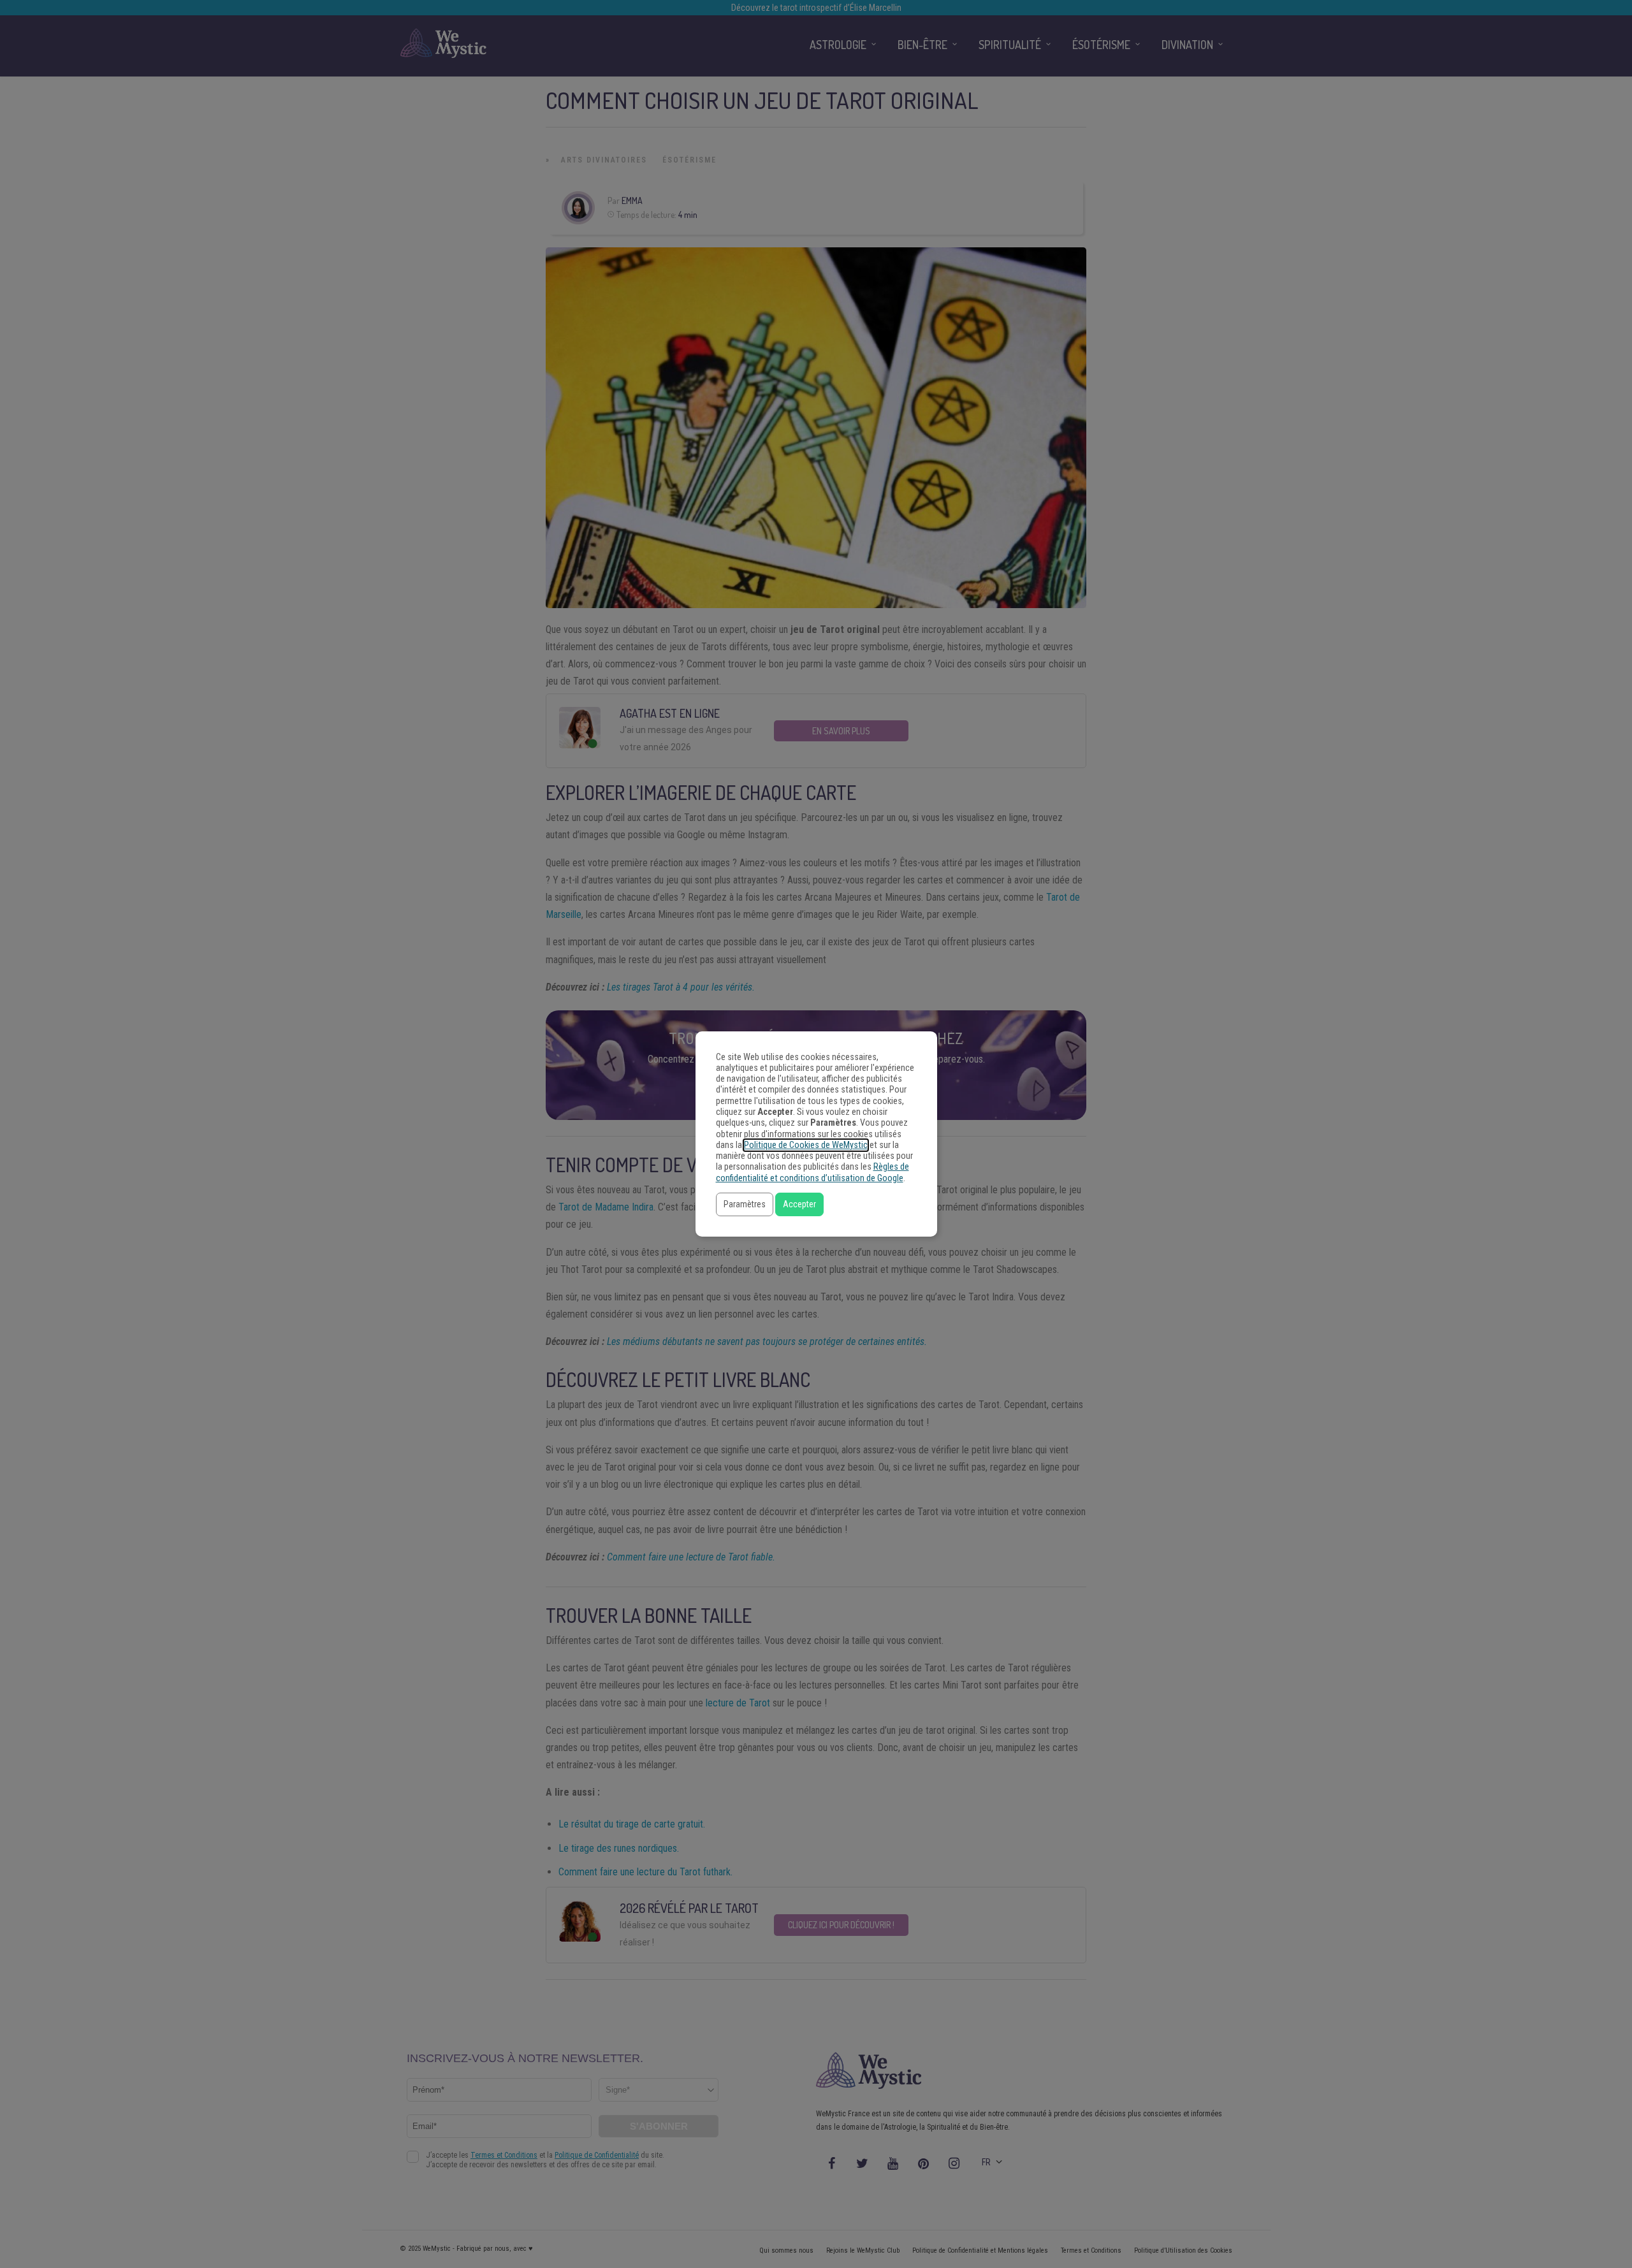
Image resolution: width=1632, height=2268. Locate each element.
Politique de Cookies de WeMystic (806, 1145)
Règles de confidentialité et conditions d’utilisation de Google (812, 1172)
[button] (745, 1204)
